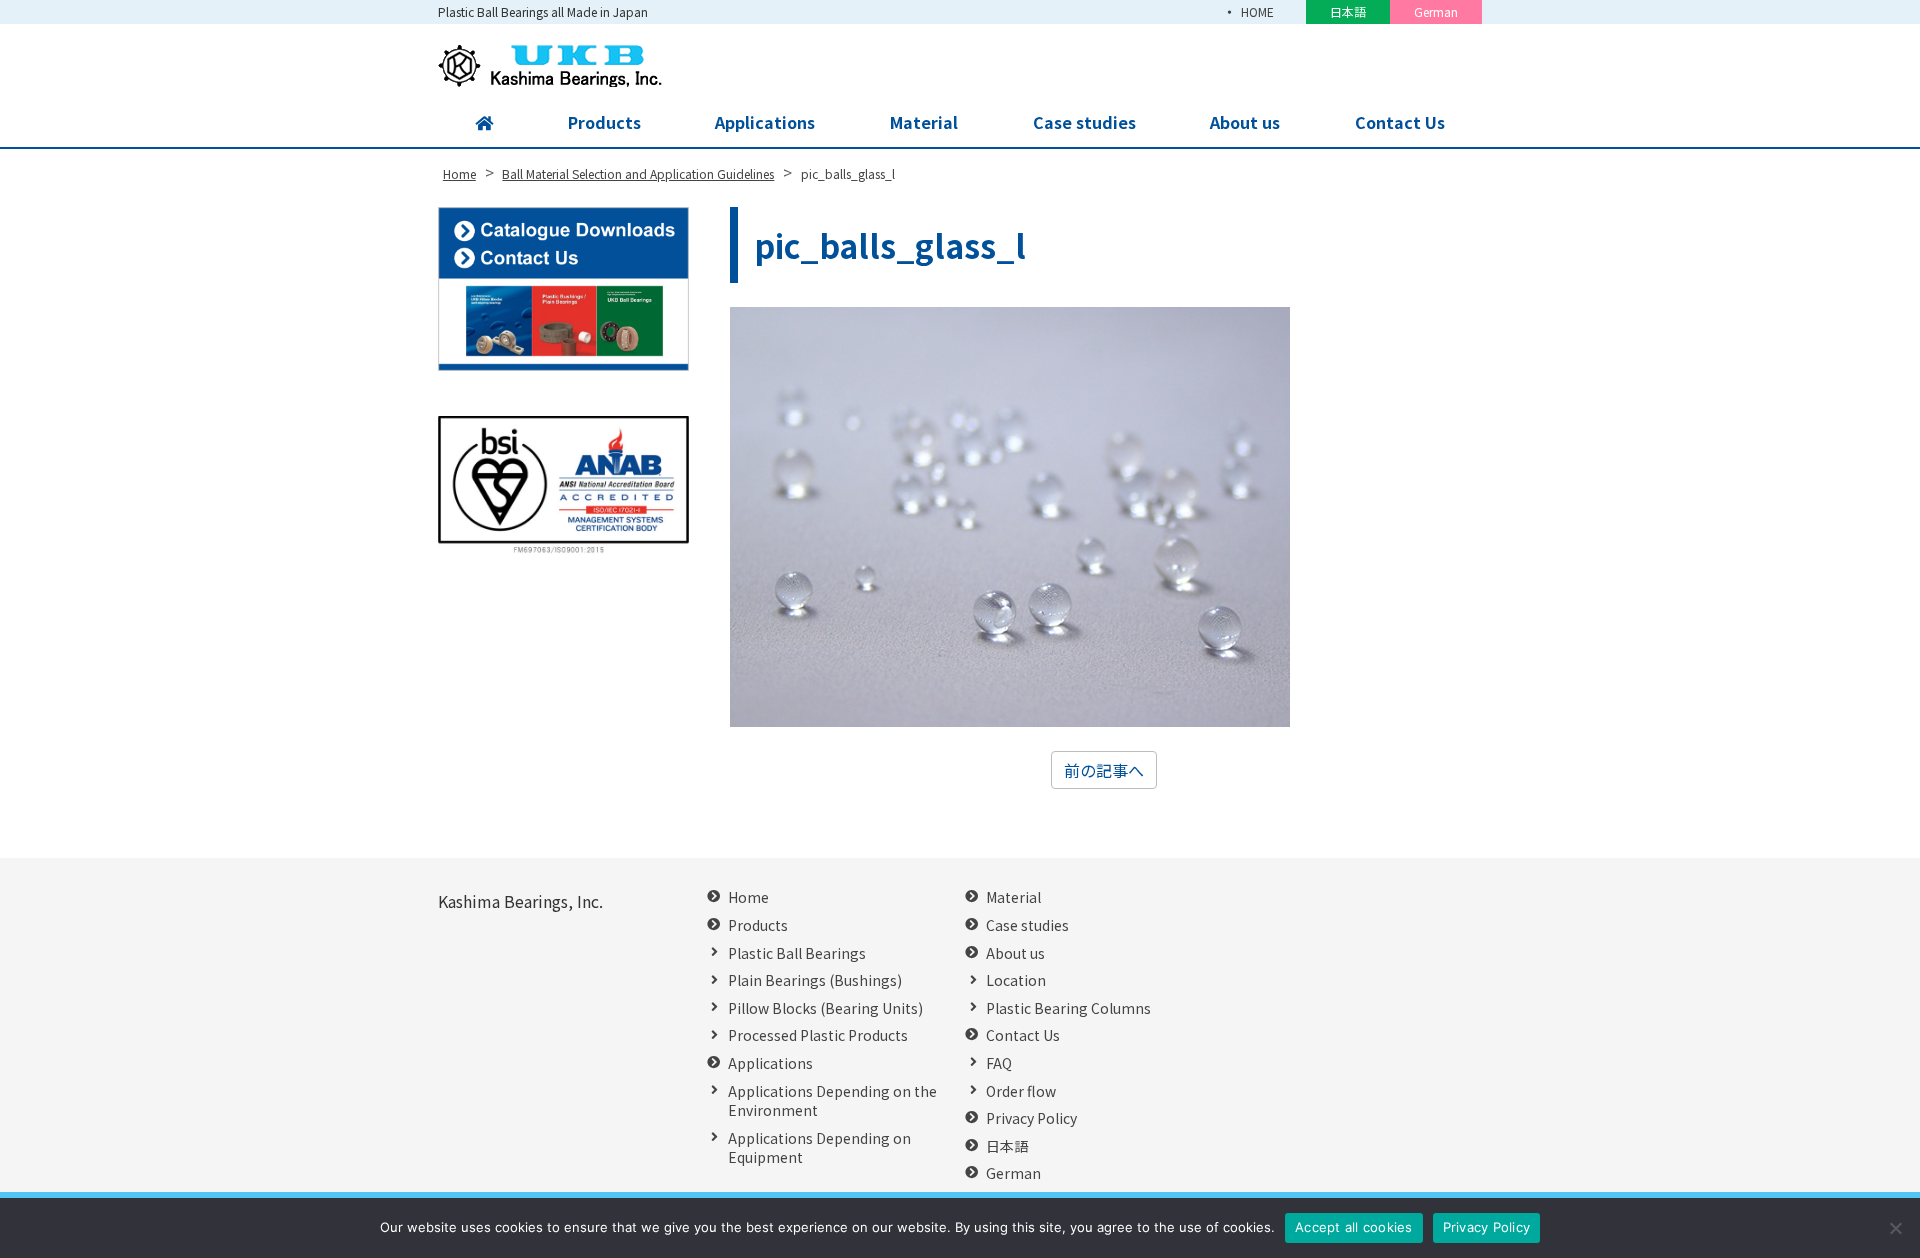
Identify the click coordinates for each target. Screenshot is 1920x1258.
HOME (1257, 11)
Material (924, 122)
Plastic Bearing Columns (1068, 1008)
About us (1245, 122)
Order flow (1021, 1091)
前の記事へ (1104, 770)
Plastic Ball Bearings (797, 953)
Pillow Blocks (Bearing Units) (825, 1008)
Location (1016, 980)
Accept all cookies (1354, 1227)
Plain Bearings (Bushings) (815, 980)
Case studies (1084, 122)
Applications (765, 122)
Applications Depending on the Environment (832, 1101)
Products (604, 122)
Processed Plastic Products (818, 1035)
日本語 (1348, 11)
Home (748, 897)
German (1436, 11)
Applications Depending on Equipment (819, 1148)
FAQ (999, 1063)
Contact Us (1400, 122)
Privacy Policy (1031, 1118)
